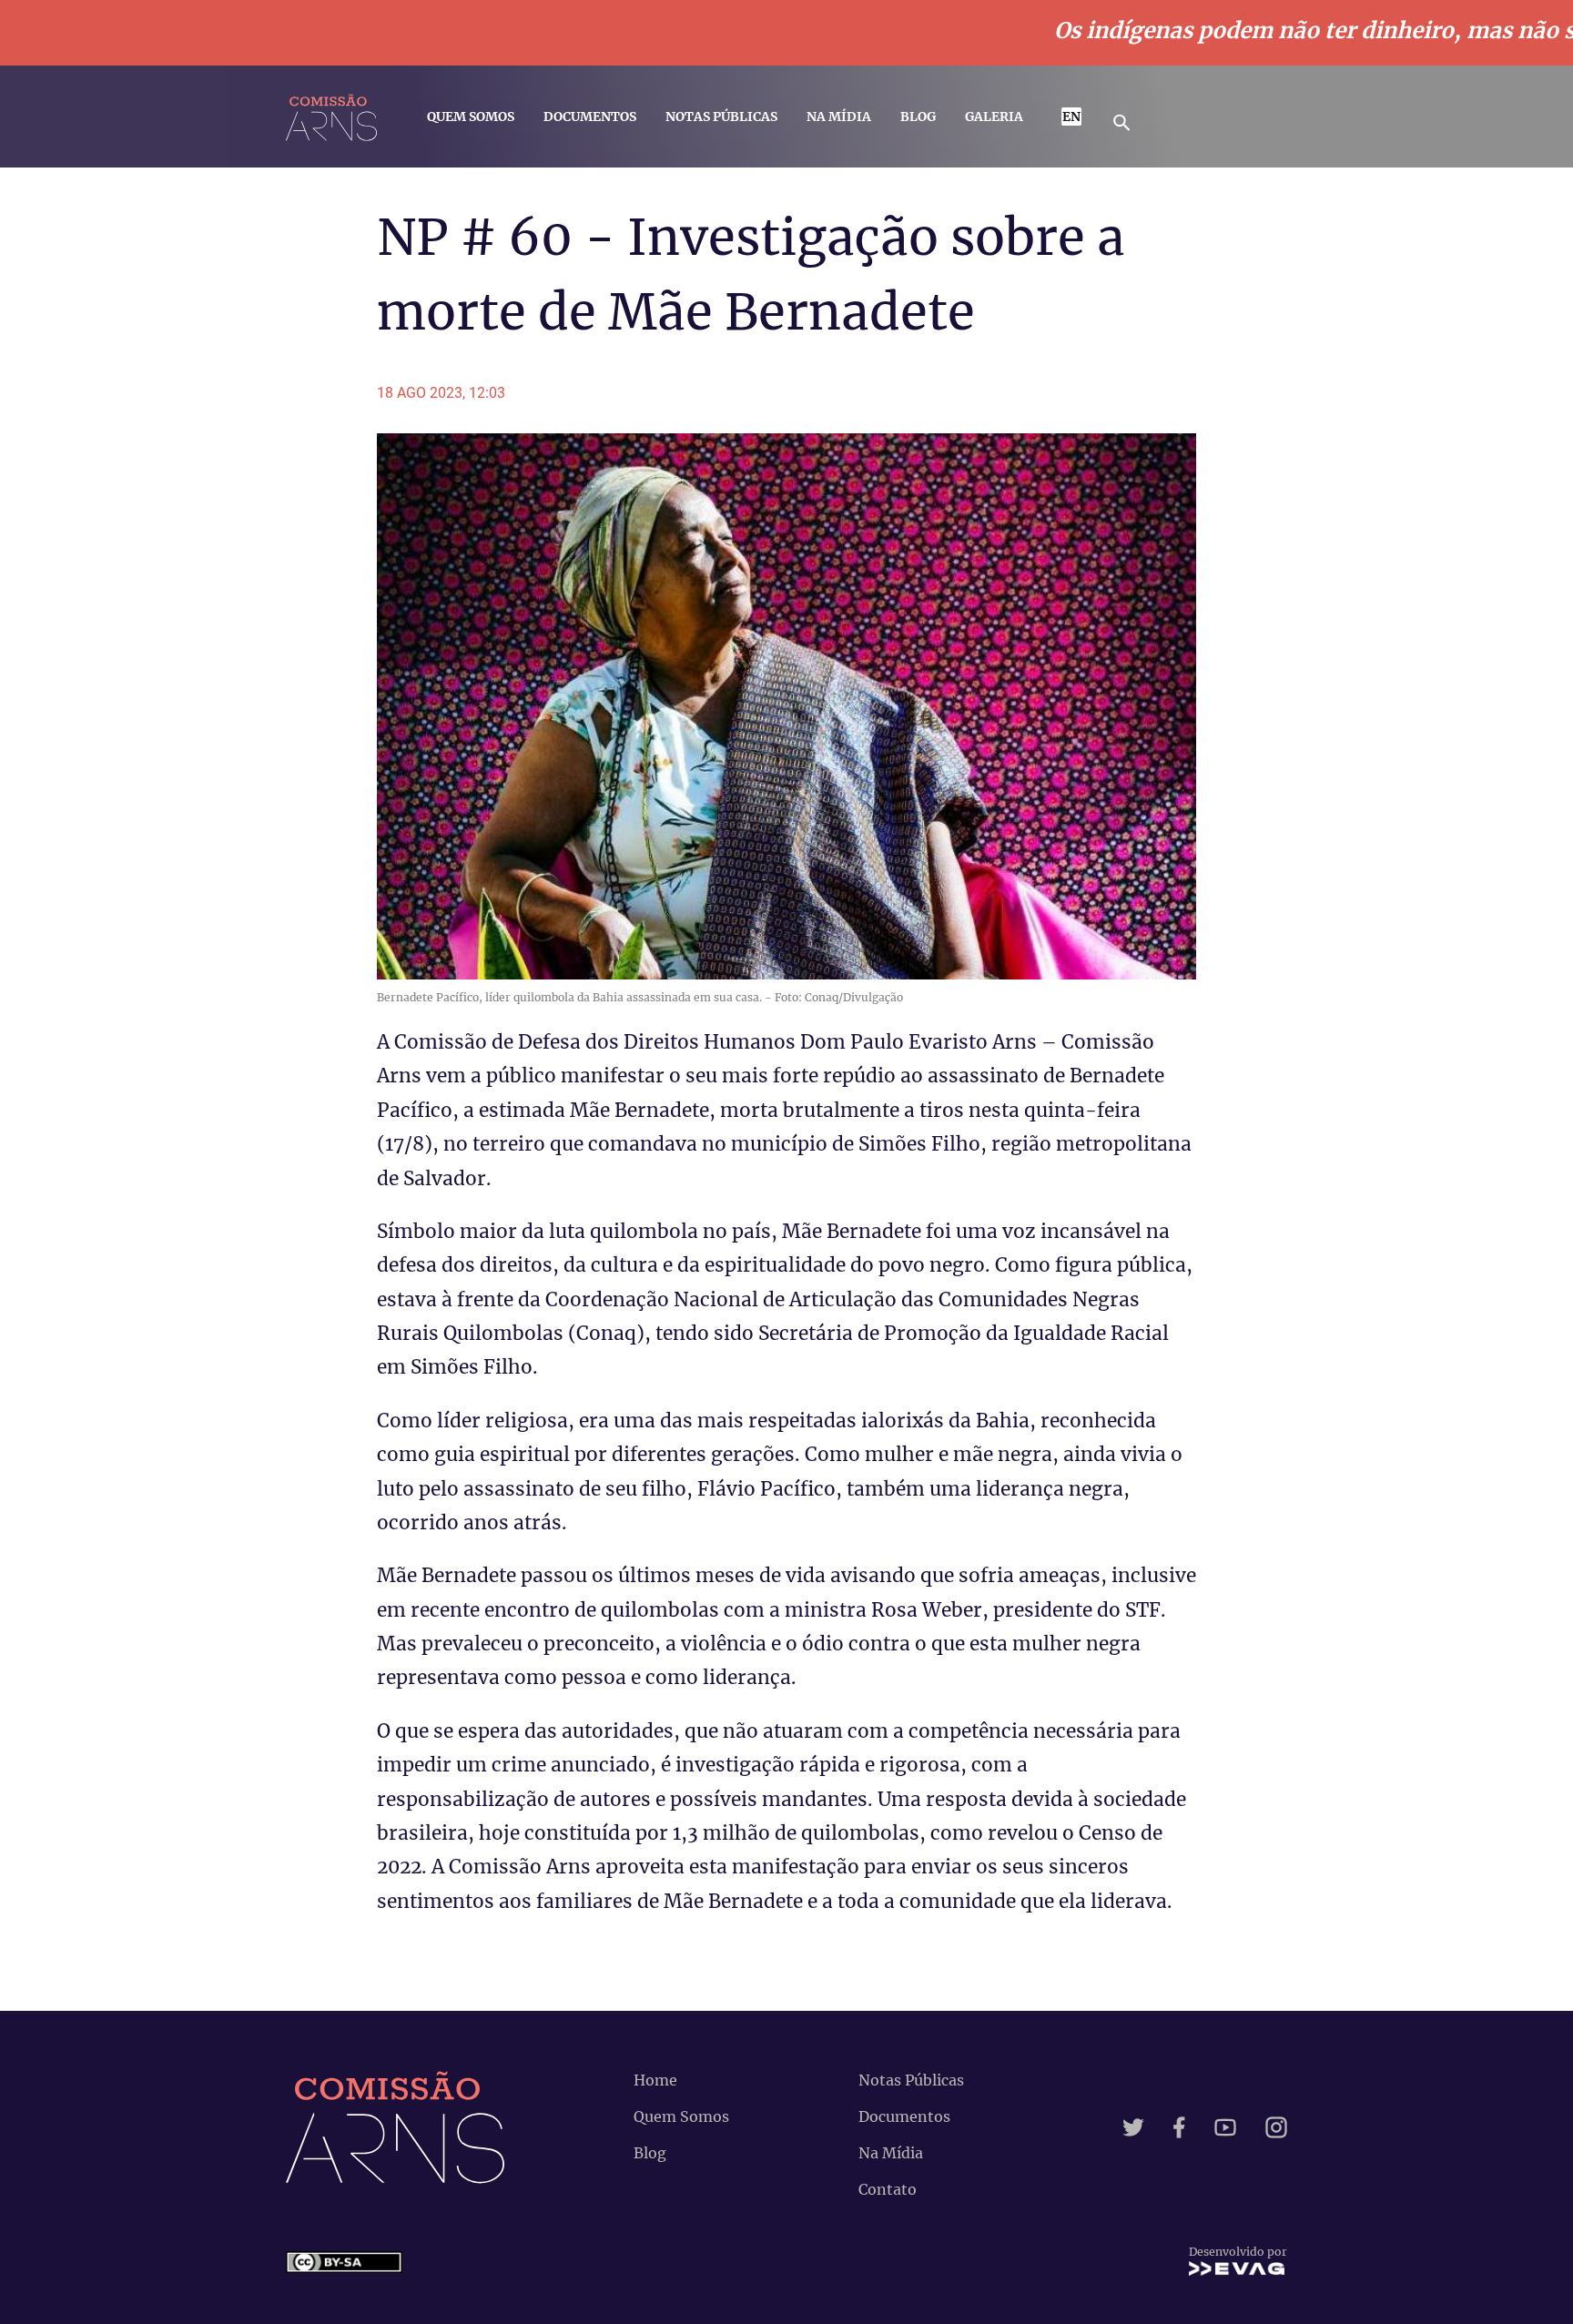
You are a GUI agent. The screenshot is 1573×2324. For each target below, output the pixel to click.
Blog (918, 117)
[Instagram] (1276, 2127)
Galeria (994, 117)
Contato (888, 2189)
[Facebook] (1179, 2127)
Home (655, 2080)
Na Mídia (839, 117)
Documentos (590, 117)
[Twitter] (1133, 2127)
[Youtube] (1225, 2127)
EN (1071, 117)
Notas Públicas (721, 117)
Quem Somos (471, 117)
